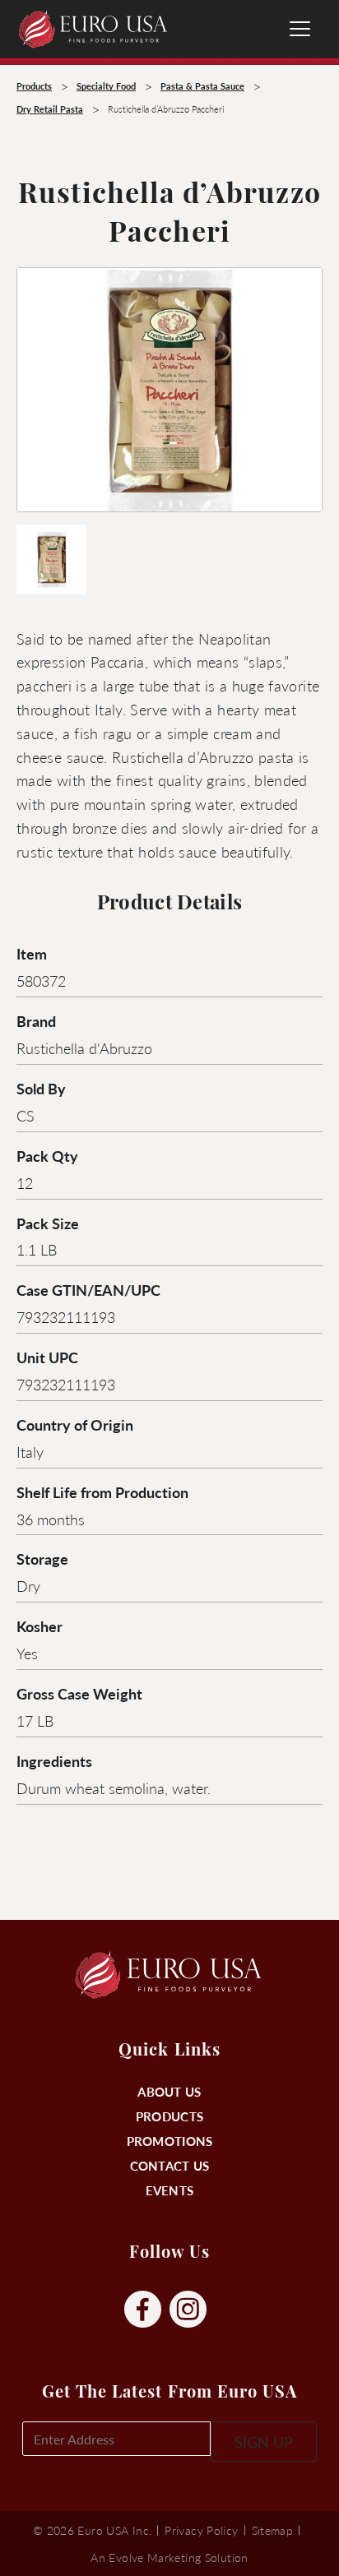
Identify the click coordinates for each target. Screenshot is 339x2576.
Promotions (170, 2141)
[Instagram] (188, 2310)
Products (169, 2116)
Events (170, 2190)
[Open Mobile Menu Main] (300, 29)
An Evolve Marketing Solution (169, 2557)
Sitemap (273, 2530)
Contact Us (170, 2165)
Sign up (264, 2442)
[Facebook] (143, 2310)
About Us (169, 2091)
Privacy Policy (201, 2530)
